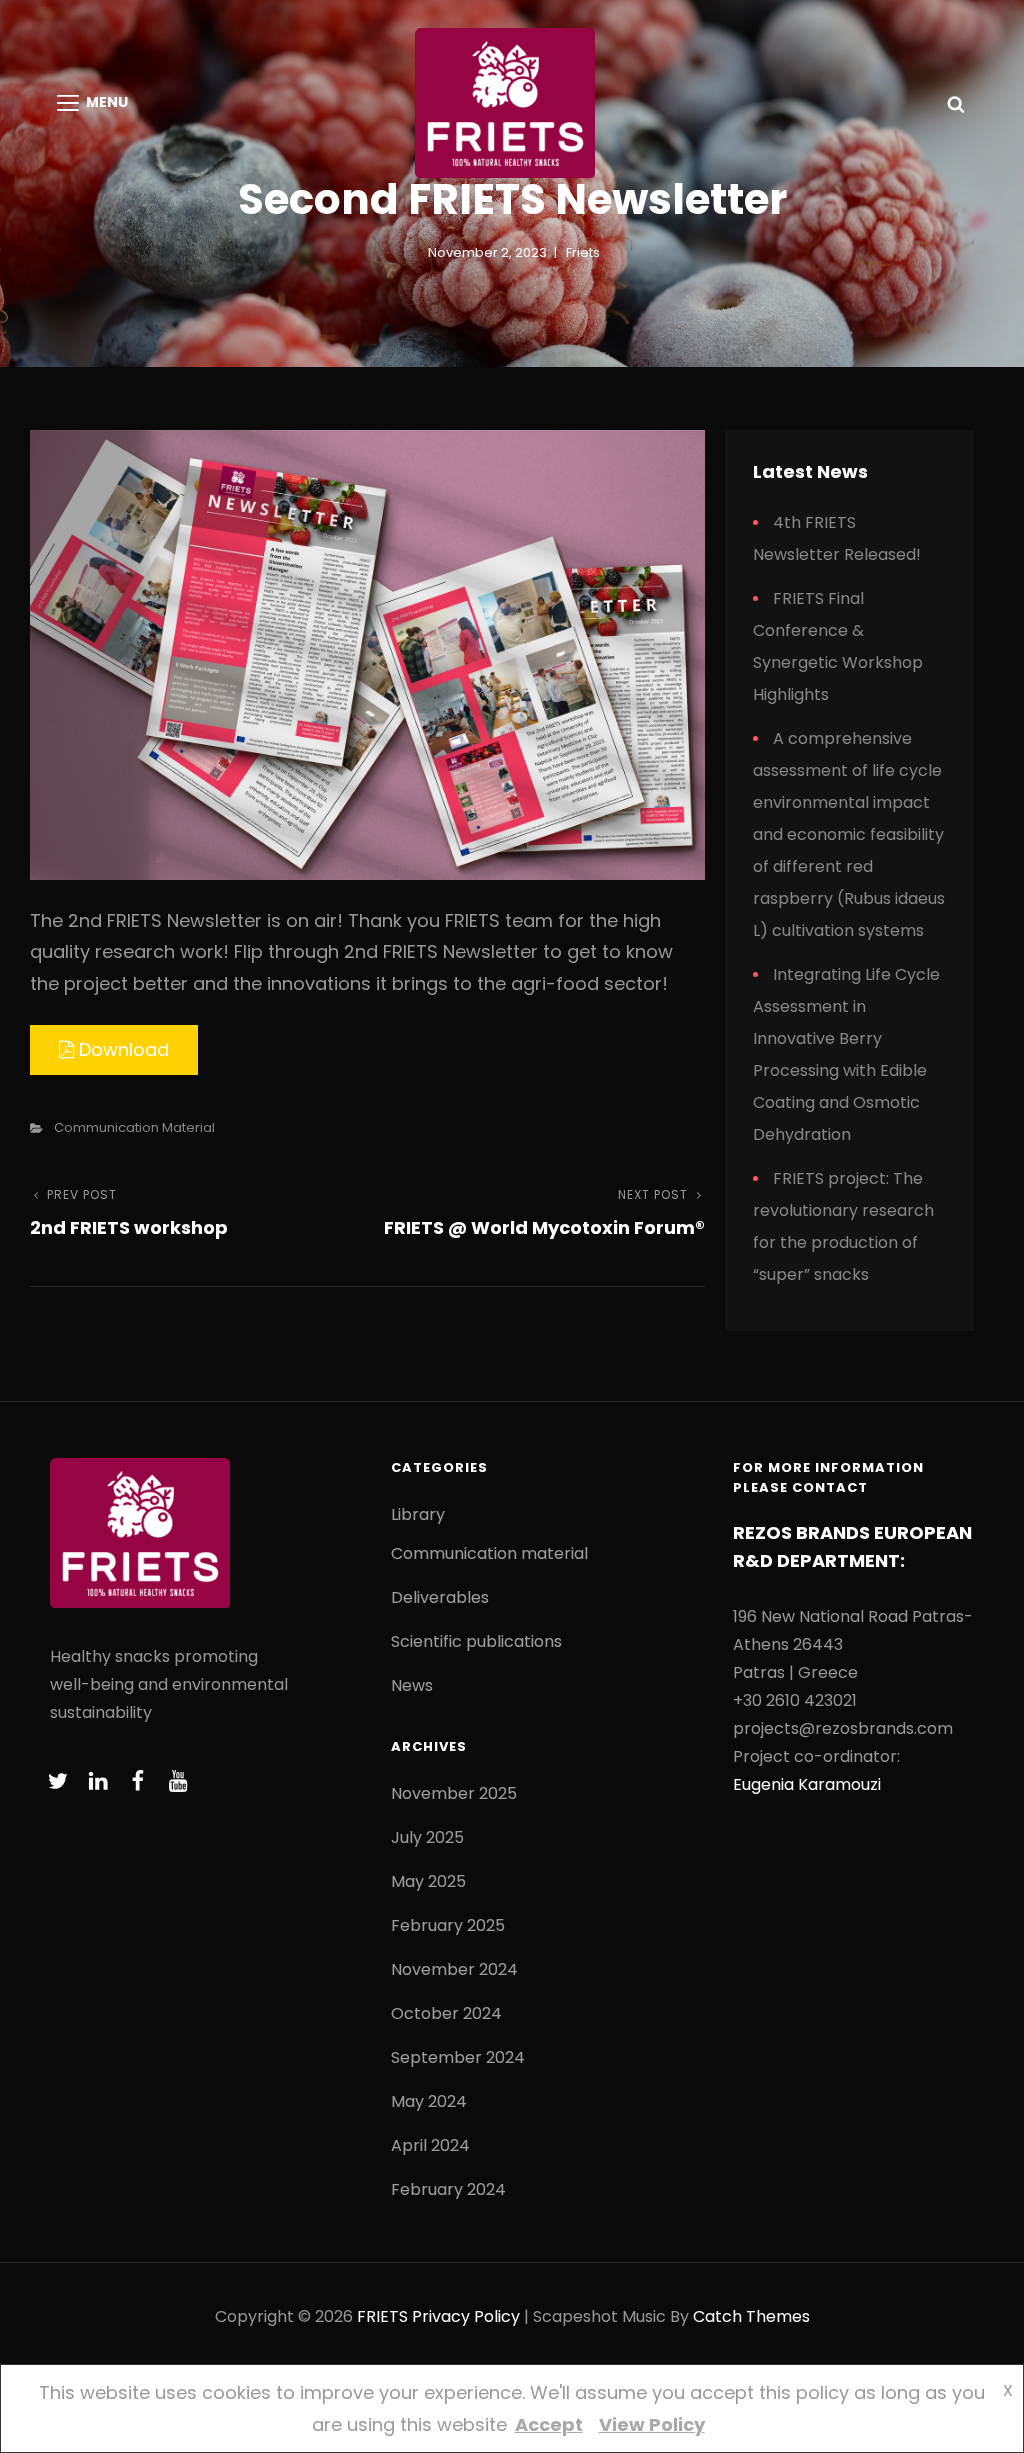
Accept (549, 2424)
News (412, 1685)
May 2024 (429, 2101)
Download (121, 1049)
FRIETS (382, 2316)
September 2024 (458, 2057)
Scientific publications (476, 1641)
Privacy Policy (466, 2316)
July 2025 (427, 1837)
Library (418, 1514)
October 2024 (446, 2013)
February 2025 (448, 1925)
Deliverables (440, 1597)
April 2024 (430, 2145)
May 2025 (428, 1881)
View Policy (652, 2424)
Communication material (134, 1127)
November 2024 (454, 1969)
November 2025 (454, 1793)
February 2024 (448, 2189)
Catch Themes (751, 2316)
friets (583, 252)
